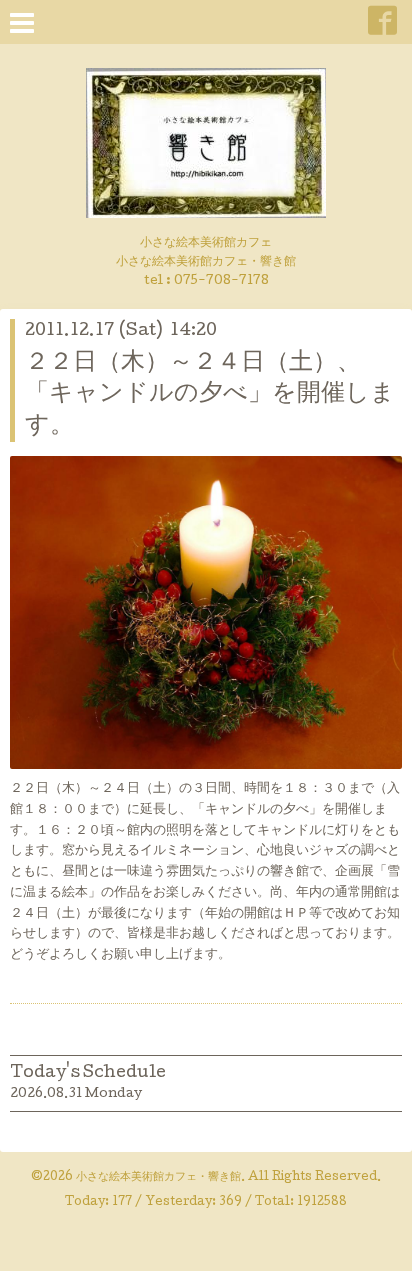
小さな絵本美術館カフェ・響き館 (158, 1178)
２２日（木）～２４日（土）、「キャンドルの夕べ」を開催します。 (210, 394)
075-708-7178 (221, 281)
